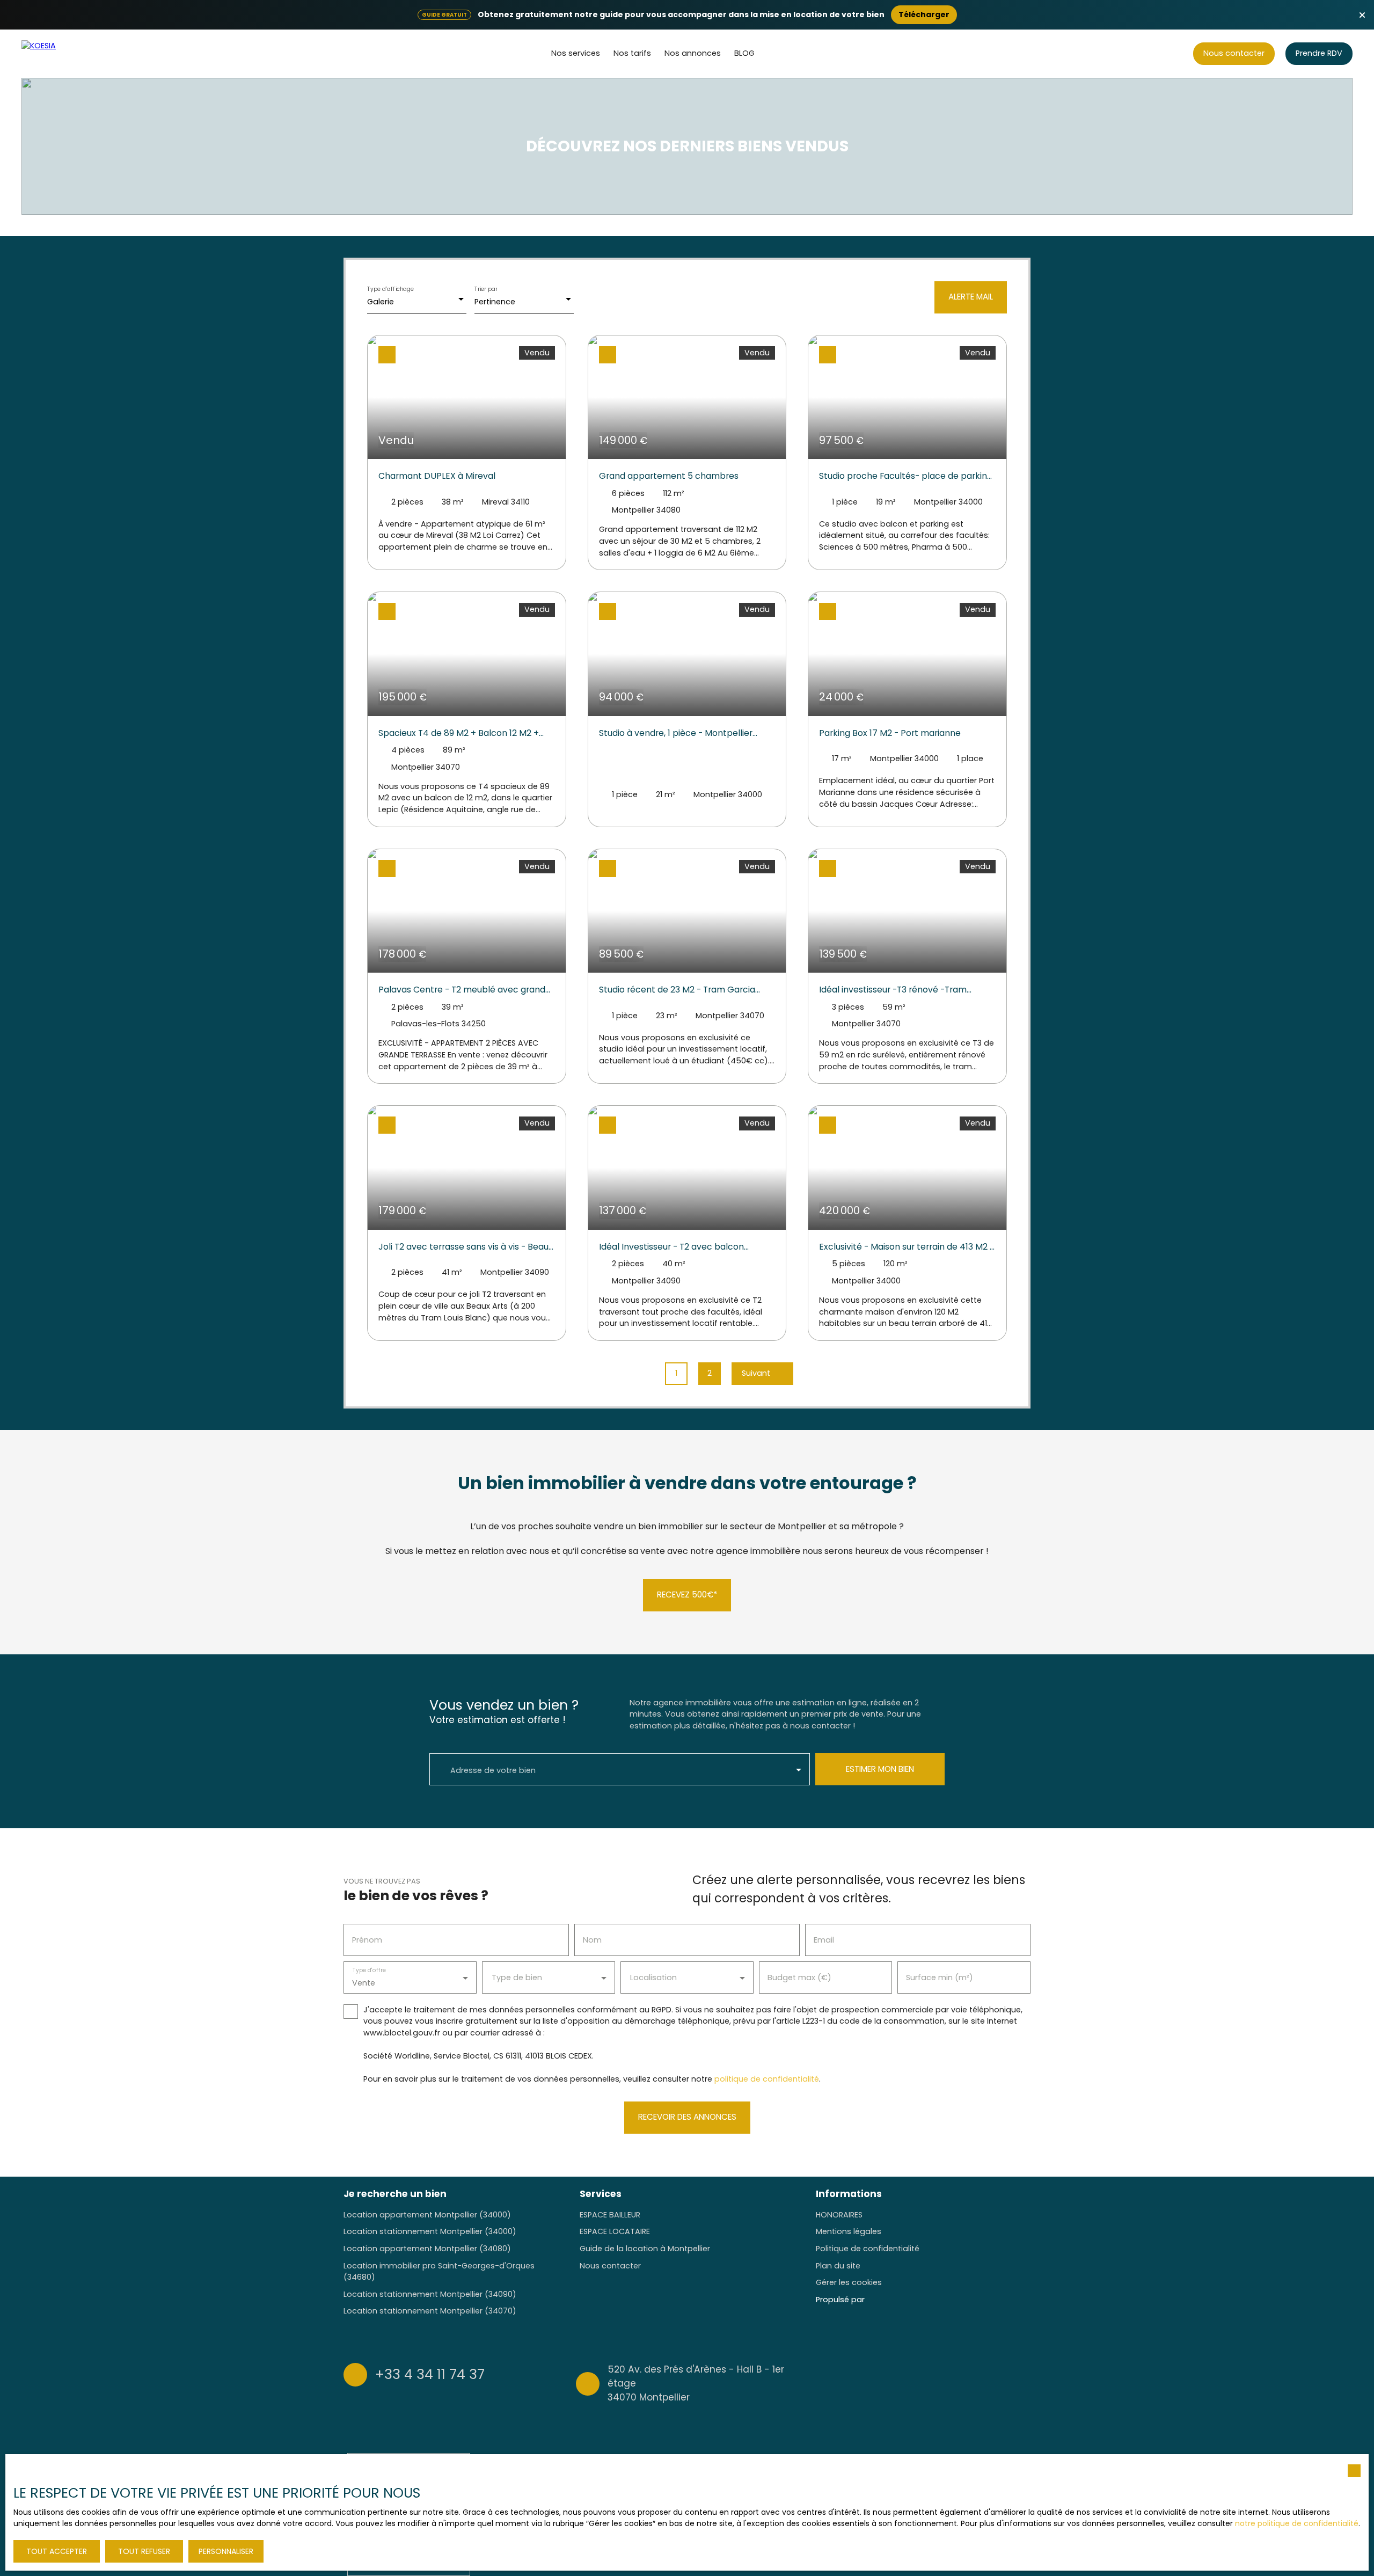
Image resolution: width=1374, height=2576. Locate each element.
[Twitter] (1003, 2382)
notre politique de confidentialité (1297, 2523)
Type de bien (517, 1977)
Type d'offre (369, 1970)
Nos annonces (693, 53)
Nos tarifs (632, 53)
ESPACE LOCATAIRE (615, 2231)
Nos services (576, 53)
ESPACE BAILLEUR (610, 2215)
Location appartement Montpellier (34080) (427, 2249)
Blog (744, 53)
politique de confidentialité (767, 2079)
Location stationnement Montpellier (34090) (430, 2294)
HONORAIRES (839, 2215)
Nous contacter (610, 2266)
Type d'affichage (391, 289)
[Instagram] (982, 2382)
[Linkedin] (1024, 2382)
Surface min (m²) (940, 1977)
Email (824, 1940)
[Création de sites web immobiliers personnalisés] (893, 2300)
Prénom (367, 1940)
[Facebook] (961, 2382)
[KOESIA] (62, 54)
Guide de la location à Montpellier (645, 2249)
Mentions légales (849, 2231)
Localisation (653, 1977)
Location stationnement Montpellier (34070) (430, 2311)
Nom (592, 1940)
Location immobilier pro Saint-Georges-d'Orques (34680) (439, 2272)
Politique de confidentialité (868, 2249)
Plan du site (838, 2266)
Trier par (486, 289)
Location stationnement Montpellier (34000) (430, 2231)
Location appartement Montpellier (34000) (427, 2215)
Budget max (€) (799, 1977)
